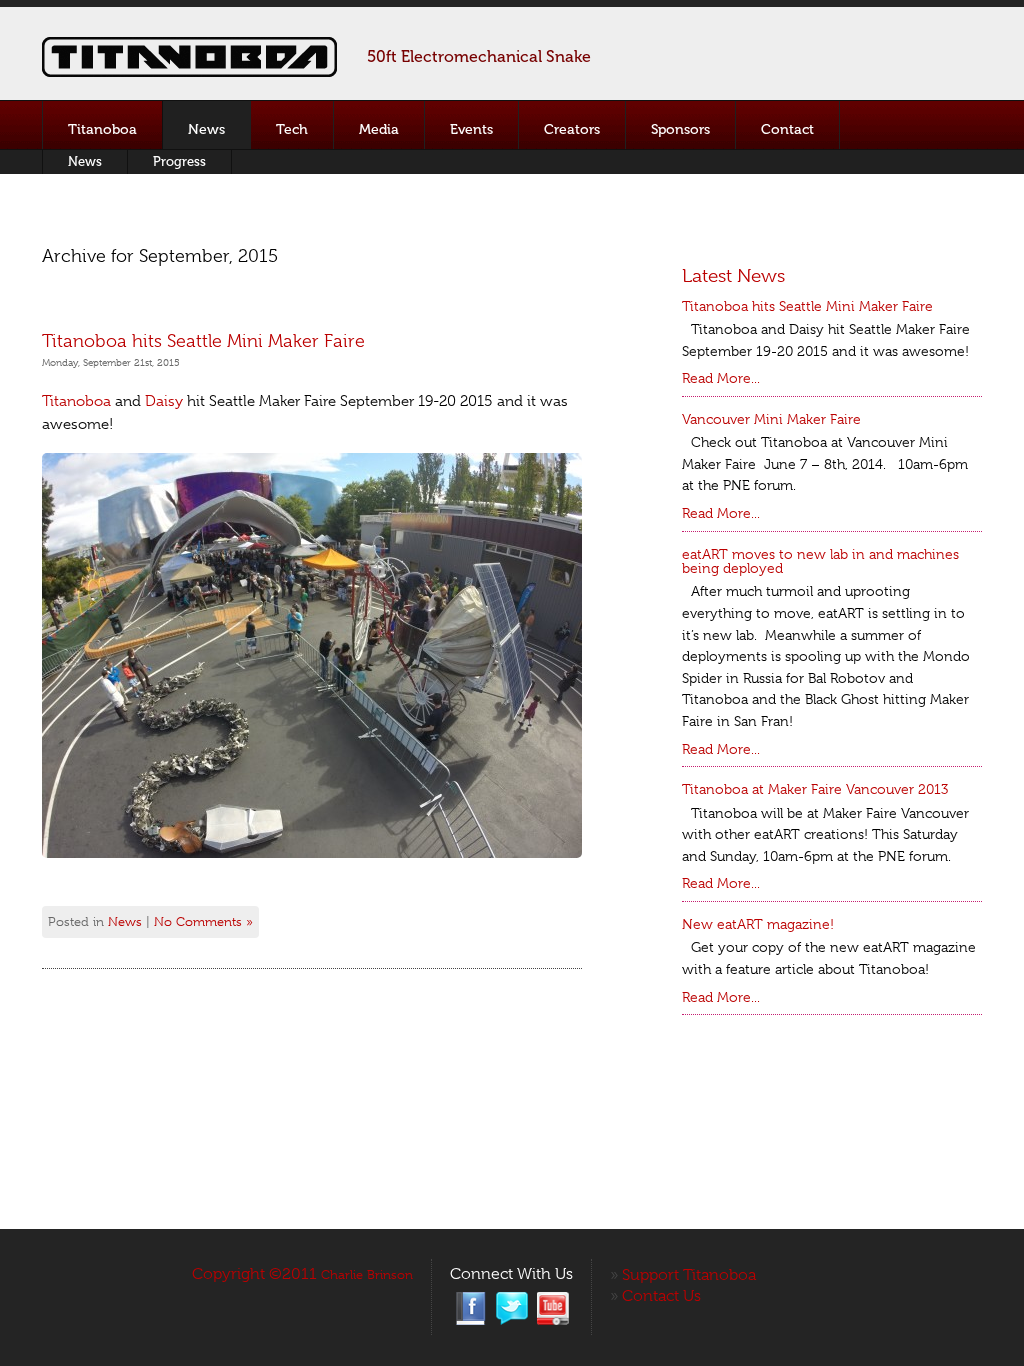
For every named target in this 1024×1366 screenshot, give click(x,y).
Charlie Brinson (367, 1274)
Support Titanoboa (689, 1275)
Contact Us (661, 1296)
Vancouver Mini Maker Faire (771, 419)
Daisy (166, 401)
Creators (572, 129)
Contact (787, 129)
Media (379, 129)
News (206, 129)
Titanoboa (102, 129)
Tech (292, 129)
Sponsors (680, 129)
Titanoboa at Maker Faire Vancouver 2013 (815, 789)
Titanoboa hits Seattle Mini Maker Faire (203, 341)
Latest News (733, 276)
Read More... (721, 378)
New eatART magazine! (758, 924)
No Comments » (203, 921)
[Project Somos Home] (189, 73)
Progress (179, 161)
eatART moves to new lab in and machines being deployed (820, 561)
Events (471, 129)
